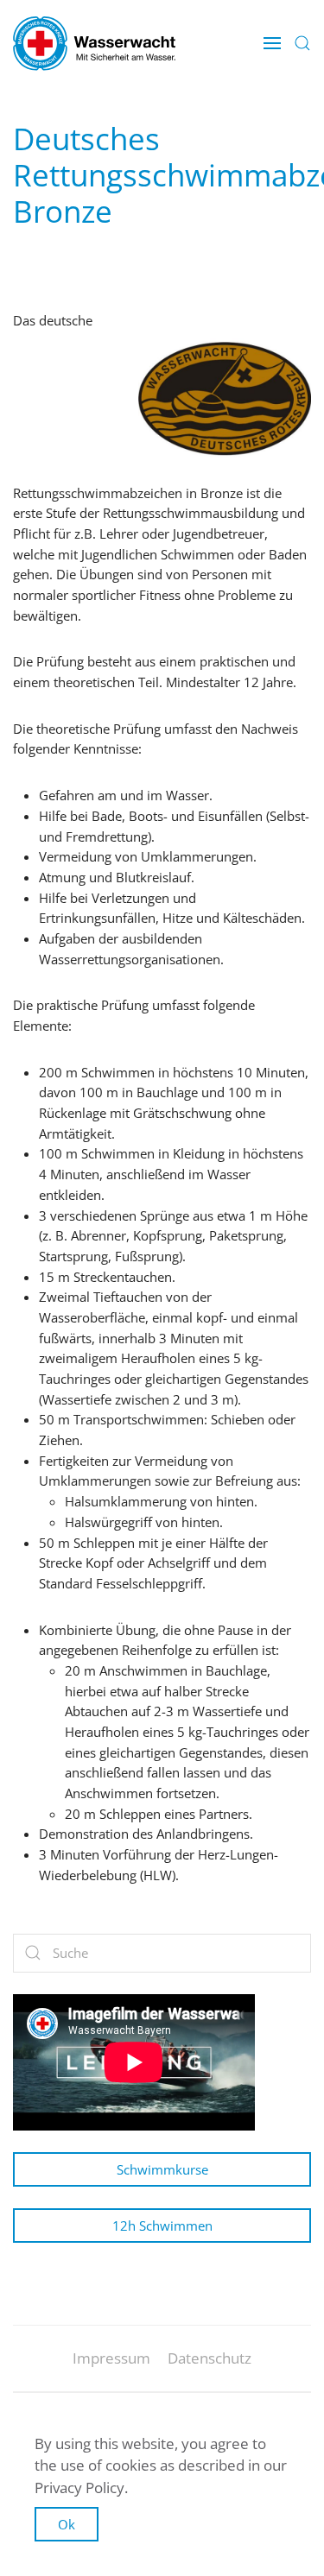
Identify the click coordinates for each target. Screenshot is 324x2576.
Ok (67, 2524)
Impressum (111, 2358)
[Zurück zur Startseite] (94, 43)
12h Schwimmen (162, 2226)
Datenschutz (210, 2358)
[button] (272, 43)
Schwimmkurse (162, 2169)
